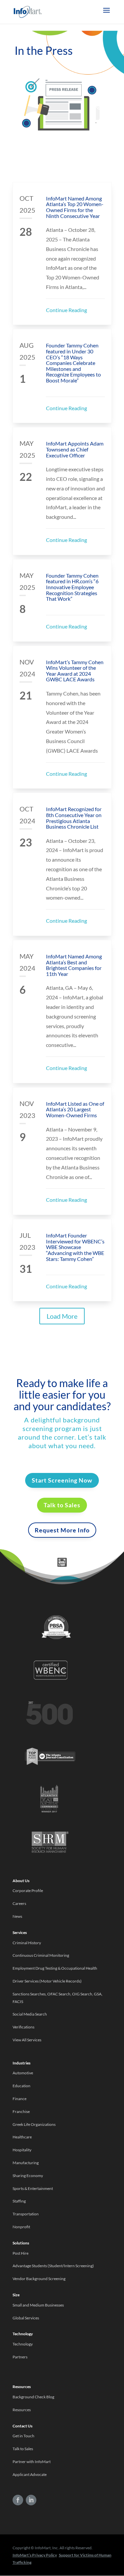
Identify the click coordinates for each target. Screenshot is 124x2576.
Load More (62, 1316)
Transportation (26, 2214)
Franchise (21, 2111)
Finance (20, 2099)
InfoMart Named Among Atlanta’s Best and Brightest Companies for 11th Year (74, 965)
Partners (20, 2357)
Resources (22, 2410)
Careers (19, 1903)
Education (21, 2086)
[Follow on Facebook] (18, 2500)
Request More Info (62, 1530)
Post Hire (21, 2253)
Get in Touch (23, 2436)
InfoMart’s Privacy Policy (35, 2555)
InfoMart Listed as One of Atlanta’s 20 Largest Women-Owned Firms (75, 1109)
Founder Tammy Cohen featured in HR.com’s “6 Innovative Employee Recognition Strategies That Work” (72, 587)
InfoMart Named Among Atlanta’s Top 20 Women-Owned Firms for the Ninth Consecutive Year (75, 207)
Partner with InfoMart (32, 2462)
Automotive (23, 2073)
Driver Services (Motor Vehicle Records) (47, 1981)
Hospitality (22, 2150)
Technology (23, 2344)
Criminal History (27, 1943)
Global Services (26, 2318)
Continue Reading (66, 310)
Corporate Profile (28, 1891)
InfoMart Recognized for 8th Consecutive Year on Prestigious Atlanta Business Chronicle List (74, 818)
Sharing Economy (28, 2176)
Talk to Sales (62, 1505)
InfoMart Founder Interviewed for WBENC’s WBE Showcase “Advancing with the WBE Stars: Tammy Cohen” (75, 1247)
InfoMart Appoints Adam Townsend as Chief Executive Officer (75, 449)
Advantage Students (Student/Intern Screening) (53, 2266)
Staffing (19, 2201)
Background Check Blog (33, 2397)
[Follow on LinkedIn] (31, 2500)
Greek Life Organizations (34, 2124)
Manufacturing (26, 2163)
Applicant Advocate (30, 2474)
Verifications (23, 2027)
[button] (106, 15)
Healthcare (22, 2137)
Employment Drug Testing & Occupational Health (55, 1968)
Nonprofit (22, 2227)
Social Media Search (30, 2014)
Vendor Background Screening (39, 2279)
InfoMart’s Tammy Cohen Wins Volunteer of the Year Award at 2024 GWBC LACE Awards (75, 671)
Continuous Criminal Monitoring (41, 1955)
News (17, 1916)
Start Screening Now (62, 1480)
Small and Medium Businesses (38, 2305)
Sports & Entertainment (33, 2188)
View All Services (27, 2040)
